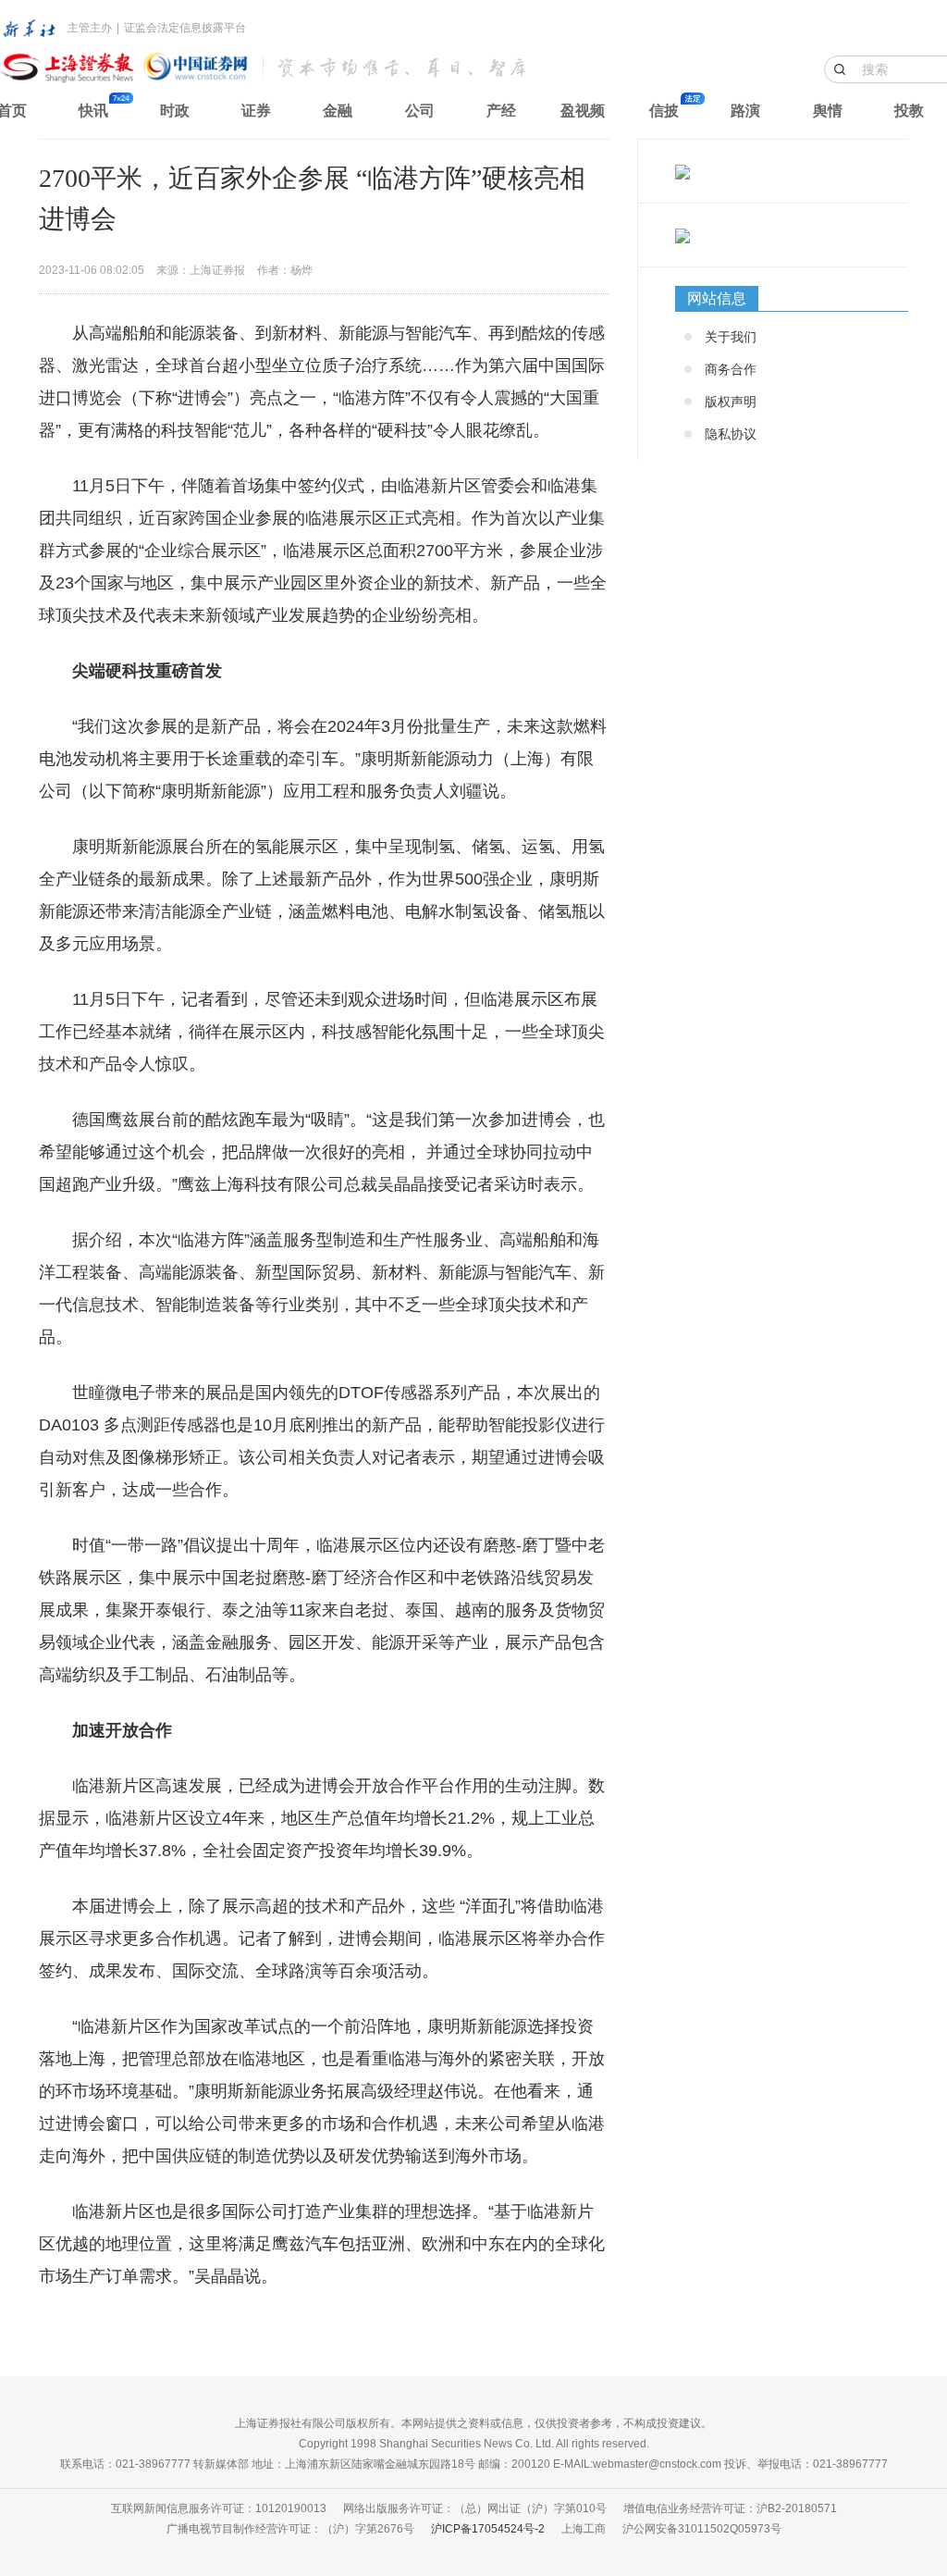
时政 (175, 111)
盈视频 (583, 111)
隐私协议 (731, 434)
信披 (664, 111)
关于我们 (731, 337)
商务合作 (731, 369)
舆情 (828, 111)
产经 (501, 111)
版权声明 (731, 402)
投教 (909, 111)
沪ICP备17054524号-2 (488, 2529)
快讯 (93, 111)
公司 (420, 111)
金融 (338, 111)
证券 (256, 111)
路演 (745, 111)
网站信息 (717, 298)
